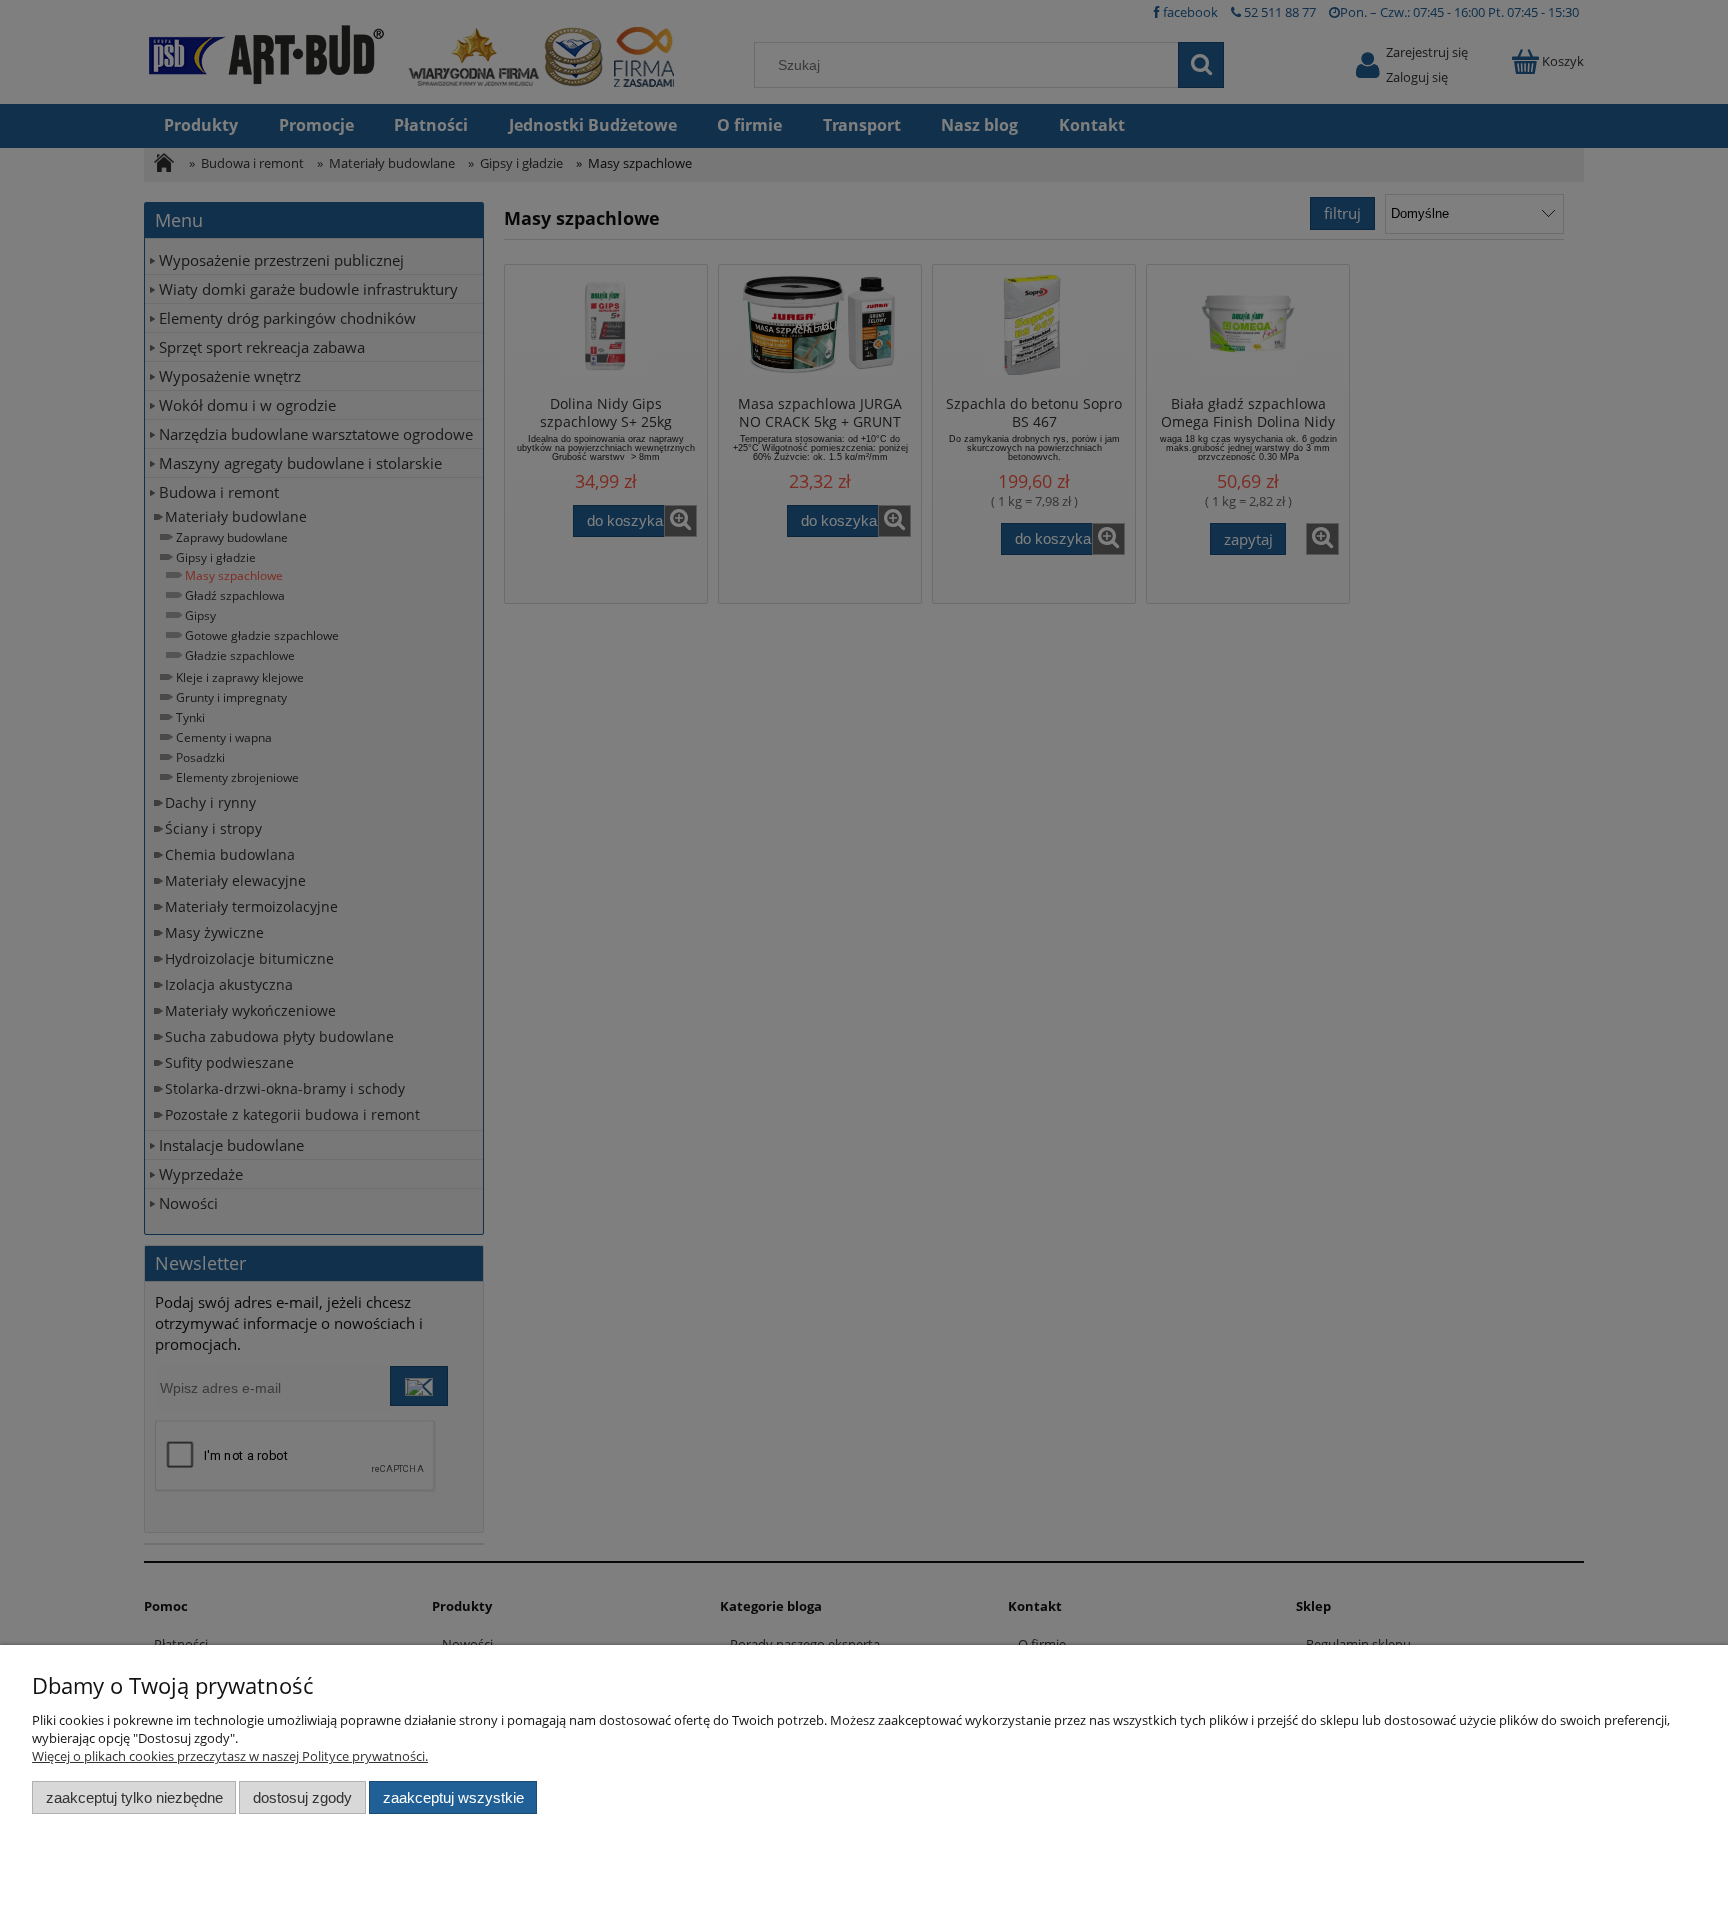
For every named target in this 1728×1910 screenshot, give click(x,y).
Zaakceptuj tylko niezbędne (134, 1797)
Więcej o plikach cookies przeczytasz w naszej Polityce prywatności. (230, 1756)
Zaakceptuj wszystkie (453, 1797)
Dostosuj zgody (302, 1797)
